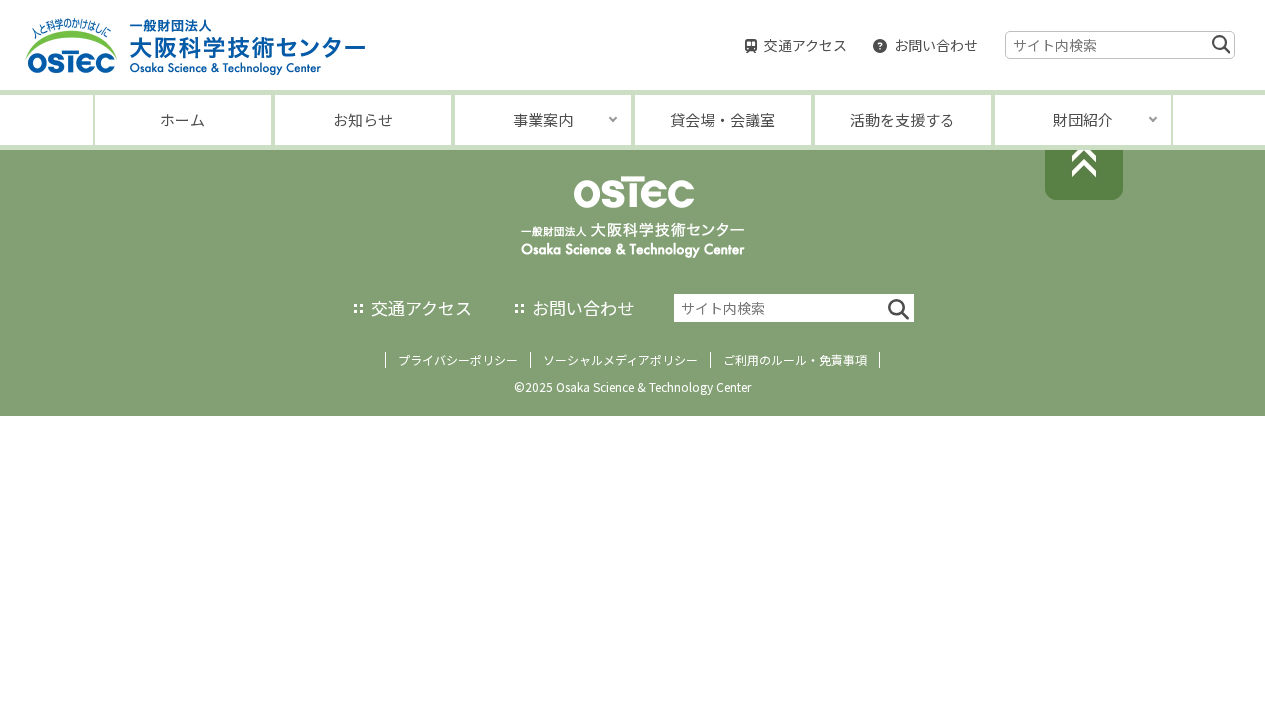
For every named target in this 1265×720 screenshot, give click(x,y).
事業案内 (543, 119)
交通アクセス (805, 45)
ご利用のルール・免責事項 (795, 359)
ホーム (182, 119)
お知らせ (363, 119)
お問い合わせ (936, 45)
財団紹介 (1083, 119)
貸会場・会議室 (722, 119)
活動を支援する (902, 119)
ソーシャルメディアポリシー (620, 359)
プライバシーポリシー (458, 359)
